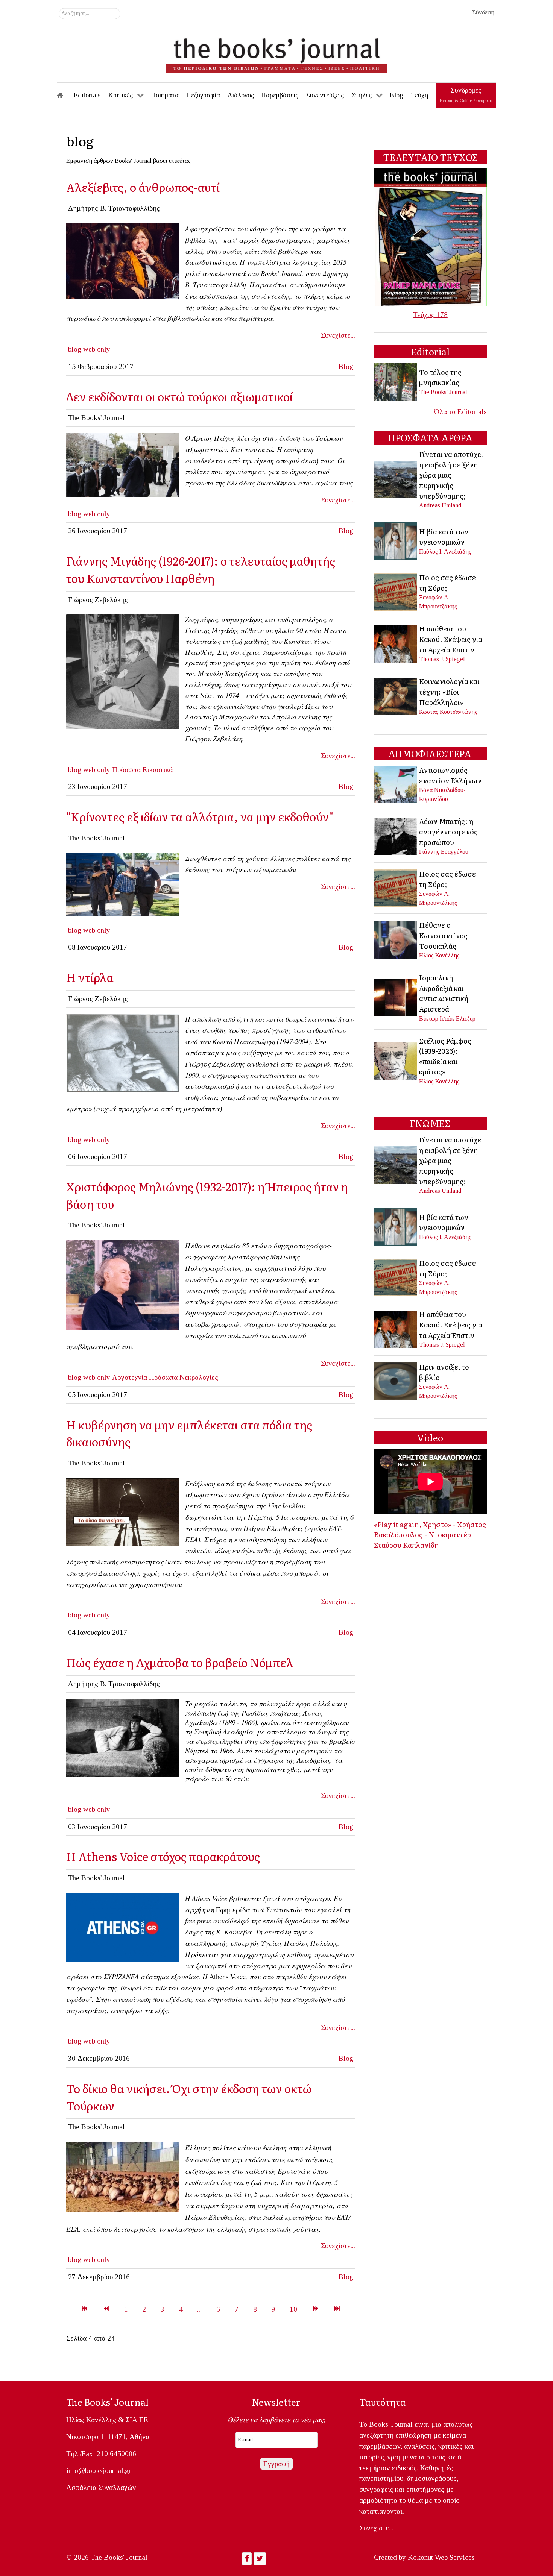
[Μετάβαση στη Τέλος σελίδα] (337, 2309)
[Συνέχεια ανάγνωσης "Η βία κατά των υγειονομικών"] (396, 541)
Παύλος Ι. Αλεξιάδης (445, 551)
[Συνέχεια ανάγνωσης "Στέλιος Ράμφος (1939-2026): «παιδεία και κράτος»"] (396, 1060)
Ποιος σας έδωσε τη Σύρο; (447, 583)
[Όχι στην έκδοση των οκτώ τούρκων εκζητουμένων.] (123, 1511)
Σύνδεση (483, 12)
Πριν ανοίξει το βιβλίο (444, 1372)
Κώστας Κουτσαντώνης (448, 712)
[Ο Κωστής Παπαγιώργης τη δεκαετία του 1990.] (123, 1052)
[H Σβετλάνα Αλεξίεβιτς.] (123, 260)
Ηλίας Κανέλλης (439, 955)
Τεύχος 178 (430, 315)
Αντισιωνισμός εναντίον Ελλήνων (450, 775)
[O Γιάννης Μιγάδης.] (123, 671)
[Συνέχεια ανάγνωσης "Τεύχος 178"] (430, 237)
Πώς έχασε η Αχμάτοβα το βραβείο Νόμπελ (180, 1662)
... (199, 2309)
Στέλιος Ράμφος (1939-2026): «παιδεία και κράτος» (445, 1056)
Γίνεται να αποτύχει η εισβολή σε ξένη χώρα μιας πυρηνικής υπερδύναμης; (451, 475)
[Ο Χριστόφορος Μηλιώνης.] (123, 1284)
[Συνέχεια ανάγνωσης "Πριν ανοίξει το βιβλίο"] (396, 1380)
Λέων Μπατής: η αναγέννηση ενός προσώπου (448, 831)
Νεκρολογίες (199, 1377)
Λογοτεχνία (130, 1377)
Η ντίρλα (90, 977)
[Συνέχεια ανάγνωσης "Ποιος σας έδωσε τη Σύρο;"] (396, 591)
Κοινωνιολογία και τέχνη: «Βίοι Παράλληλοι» (449, 691)
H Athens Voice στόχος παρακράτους (163, 1856)
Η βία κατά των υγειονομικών (444, 537)
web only (97, 349)
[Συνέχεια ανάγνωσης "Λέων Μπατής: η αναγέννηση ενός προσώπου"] (396, 835)
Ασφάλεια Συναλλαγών (101, 2487)
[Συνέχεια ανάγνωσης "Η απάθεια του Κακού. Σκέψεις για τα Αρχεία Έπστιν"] (396, 643)
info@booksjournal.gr (99, 2471)
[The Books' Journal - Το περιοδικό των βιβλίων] (276, 53)
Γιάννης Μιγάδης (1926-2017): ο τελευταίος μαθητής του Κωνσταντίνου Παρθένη (201, 569)
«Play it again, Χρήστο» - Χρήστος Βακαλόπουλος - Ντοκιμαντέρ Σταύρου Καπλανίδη (430, 1535)
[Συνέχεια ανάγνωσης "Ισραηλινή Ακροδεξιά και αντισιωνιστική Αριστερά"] (396, 997)
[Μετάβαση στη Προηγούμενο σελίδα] (106, 2309)
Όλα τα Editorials (460, 412)
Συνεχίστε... (338, 335)
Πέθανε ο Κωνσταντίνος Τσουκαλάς (443, 935)
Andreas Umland (440, 505)
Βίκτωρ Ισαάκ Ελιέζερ (447, 1019)
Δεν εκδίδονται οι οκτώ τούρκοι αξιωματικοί (180, 396)
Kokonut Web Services (441, 2557)
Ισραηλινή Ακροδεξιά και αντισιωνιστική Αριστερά (444, 993)
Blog (346, 366)
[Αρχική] (65, 95)
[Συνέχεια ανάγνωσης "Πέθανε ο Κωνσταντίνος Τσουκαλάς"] (396, 939)
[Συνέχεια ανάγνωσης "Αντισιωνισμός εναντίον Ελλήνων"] (396, 784)
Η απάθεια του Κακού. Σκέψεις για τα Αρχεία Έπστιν (451, 639)
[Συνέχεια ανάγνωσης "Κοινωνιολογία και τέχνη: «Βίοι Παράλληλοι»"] (396, 696)
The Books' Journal (443, 392)
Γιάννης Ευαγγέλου (444, 852)
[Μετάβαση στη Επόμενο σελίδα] (315, 2309)
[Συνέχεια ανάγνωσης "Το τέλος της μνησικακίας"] (396, 381)
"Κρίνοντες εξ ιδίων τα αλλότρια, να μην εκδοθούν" (200, 816)
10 (293, 2309)
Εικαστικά (158, 770)
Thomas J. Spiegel (442, 659)
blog (75, 349)
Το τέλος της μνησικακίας (440, 377)
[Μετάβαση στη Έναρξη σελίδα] (84, 2309)
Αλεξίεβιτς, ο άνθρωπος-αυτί (143, 187)
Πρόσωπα (126, 770)
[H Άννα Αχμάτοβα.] (123, 1737)
